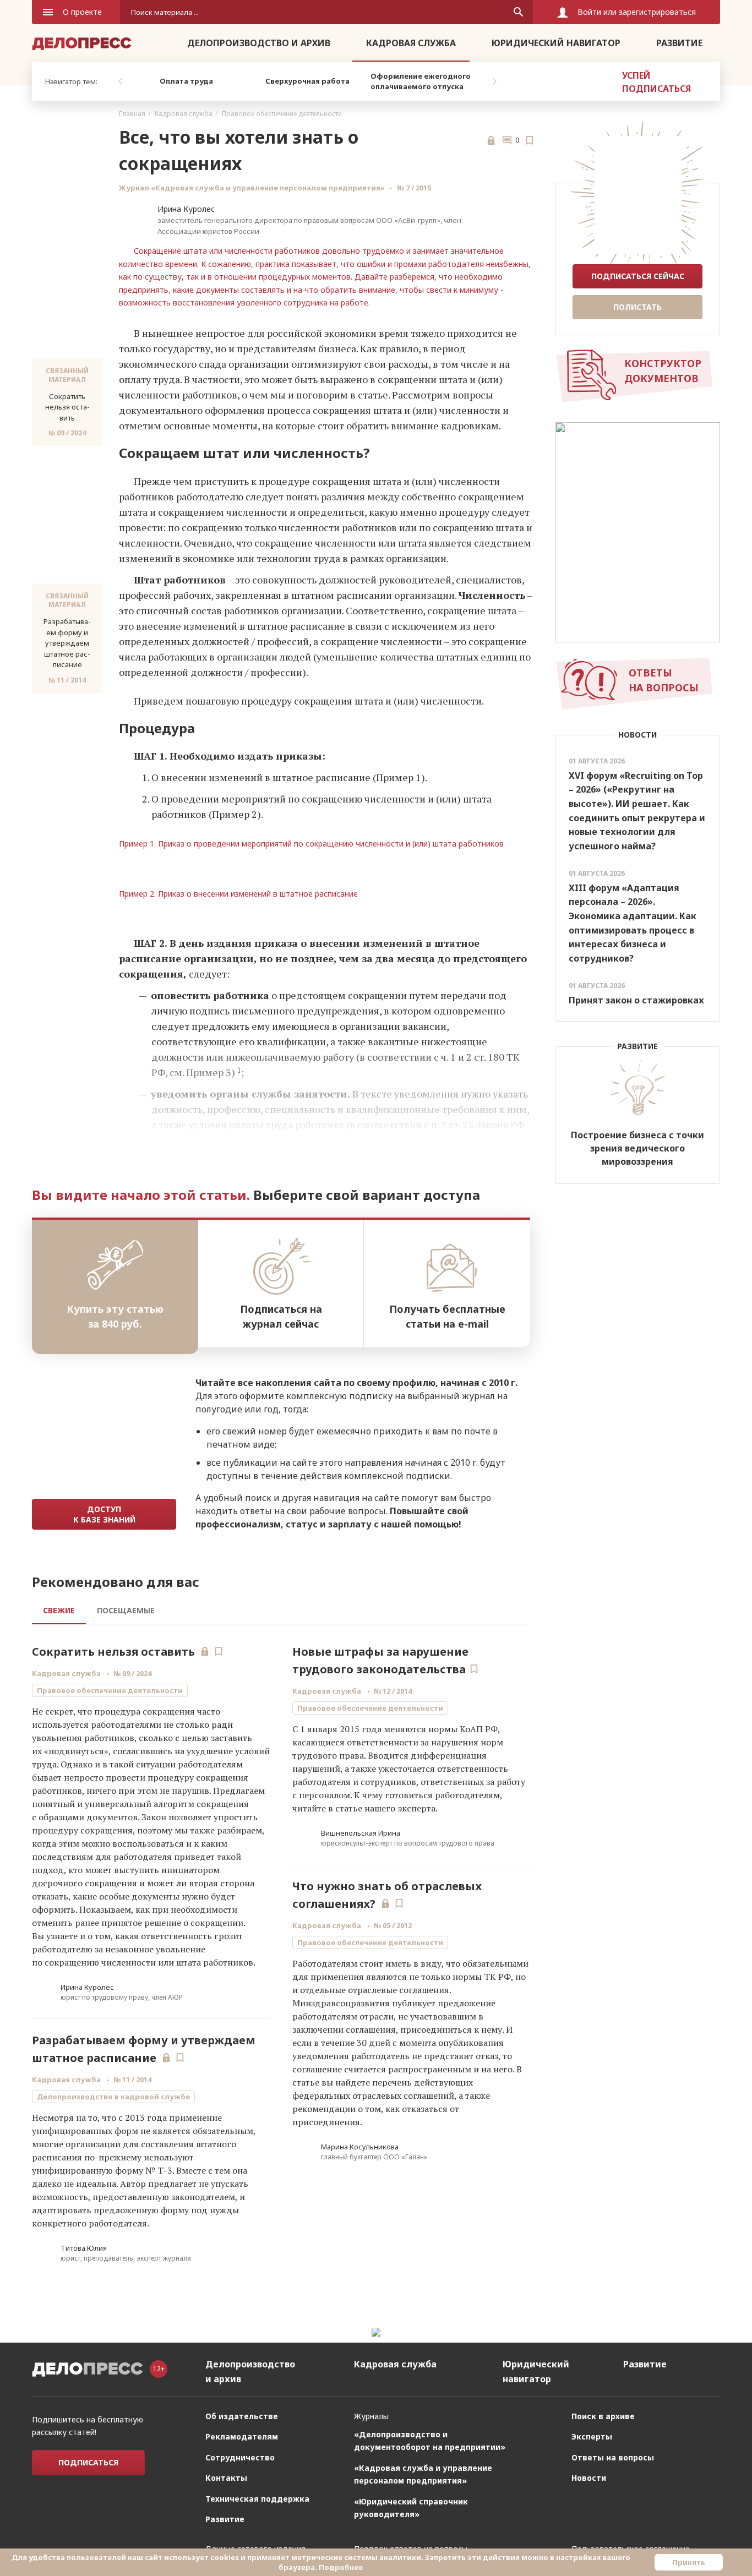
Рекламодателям (242, 2436)
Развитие (679, 43)
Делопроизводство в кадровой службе (113, 2097)
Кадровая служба (411, 43)
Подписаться (88, 2462)
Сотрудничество (240, 2457)
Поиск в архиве (603, 2416)
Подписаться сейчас (638, 276)
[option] (186, 81)
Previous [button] (120, 81)
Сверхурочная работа (307, 81)
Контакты (226, 2478)
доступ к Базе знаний (104, 1514)
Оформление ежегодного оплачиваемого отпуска (421, 81)
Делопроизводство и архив (259, 43)
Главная (132, 114)
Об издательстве (242, 2416)
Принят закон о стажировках (636, 1000)
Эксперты (592, 2436)
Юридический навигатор (556, 43)
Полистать (637, 307)
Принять (689, 2562)
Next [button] (494, 81)
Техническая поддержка (257, 2499)
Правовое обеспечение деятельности (282, 114)
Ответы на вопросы (613, 2457)
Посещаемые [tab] (126, 1610)
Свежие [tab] (59, 1610)
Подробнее (341, 2567)
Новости (589, 2478)
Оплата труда (186, 81)
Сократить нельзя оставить (113, 1652)
